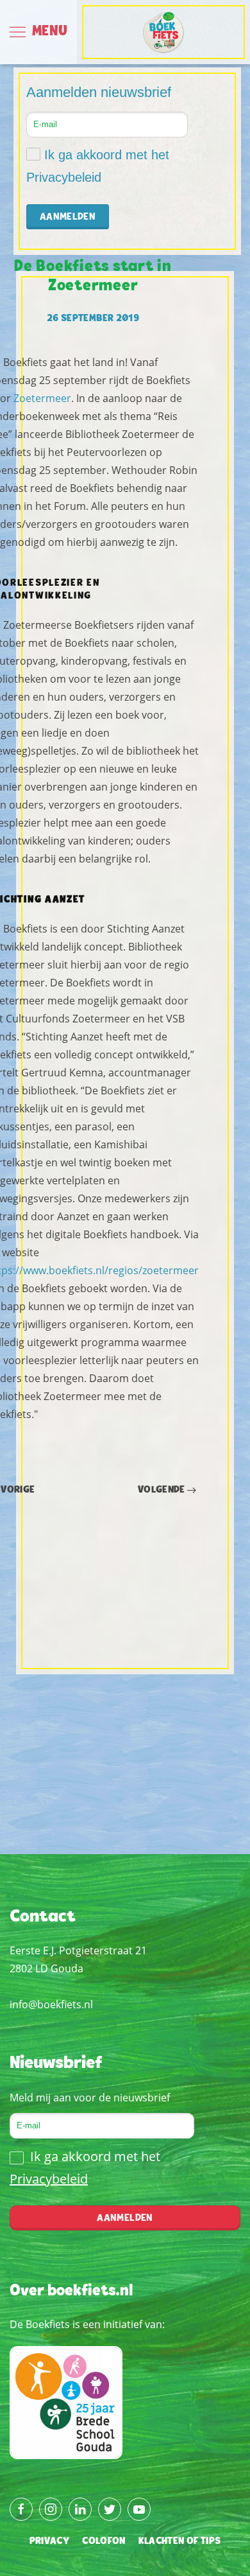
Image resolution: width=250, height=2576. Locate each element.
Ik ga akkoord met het (98, 166)
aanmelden (125, 2218)
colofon (104, 2541)
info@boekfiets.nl (51, 2004)
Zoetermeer (41, 398)
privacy (49, 2541)
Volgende (162, 1490)
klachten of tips (180, 2541)
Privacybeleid (64, 177)
